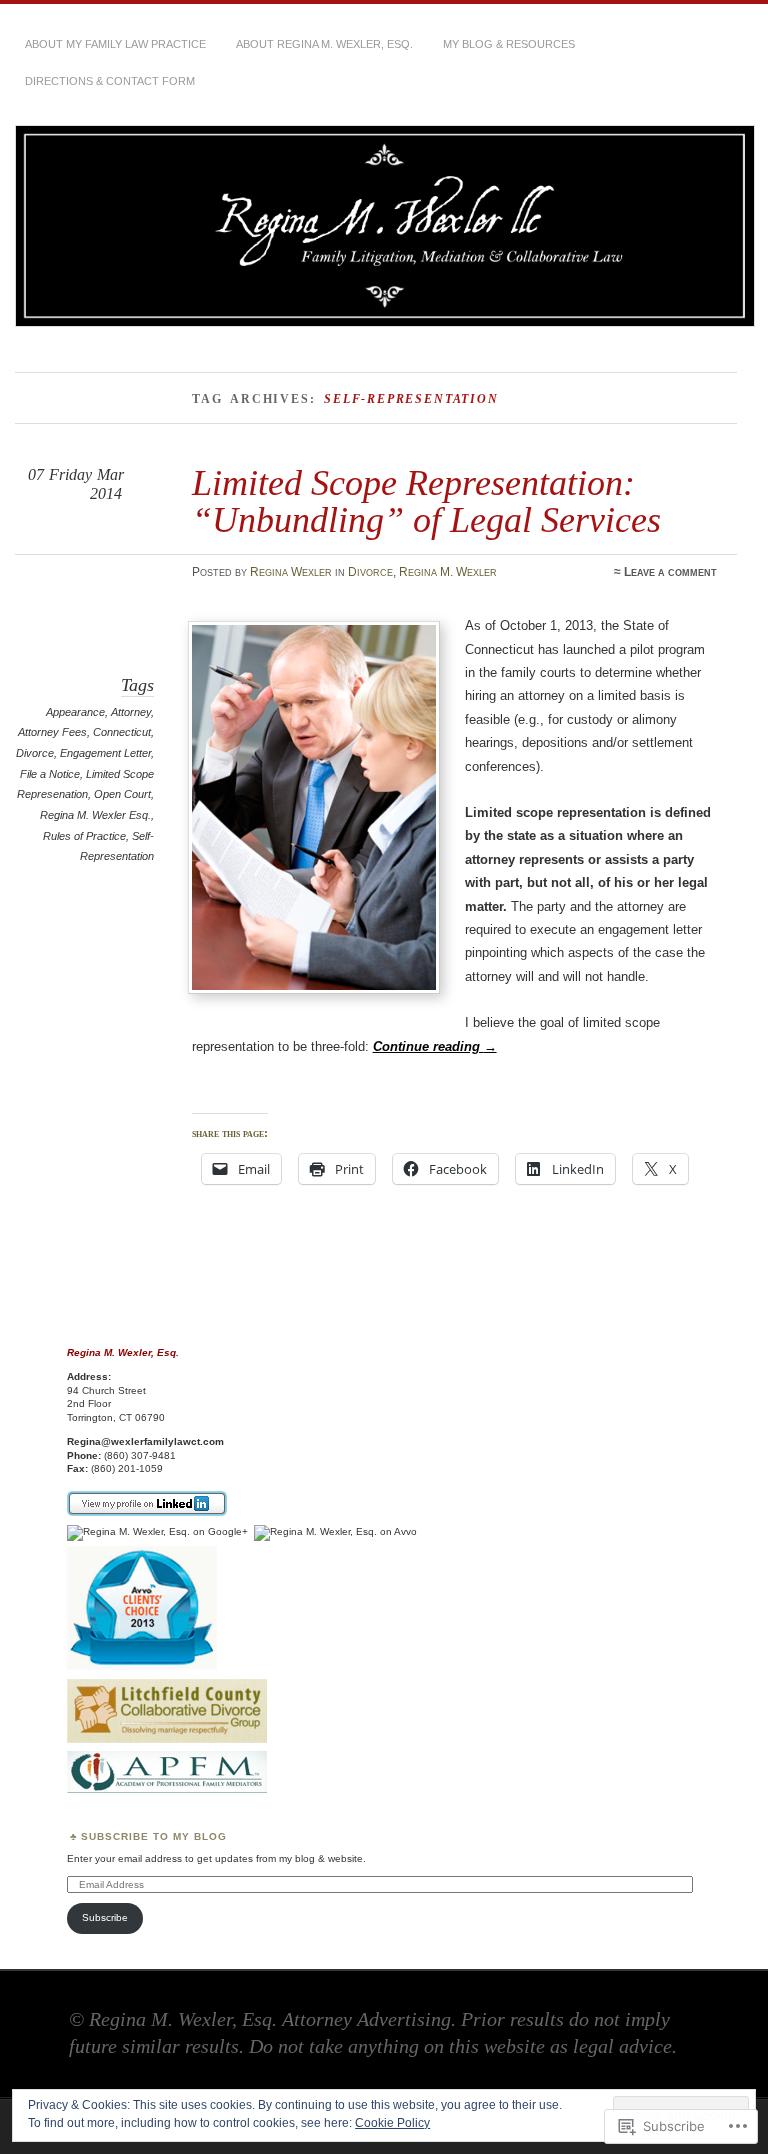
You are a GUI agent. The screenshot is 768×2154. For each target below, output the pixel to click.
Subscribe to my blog (154, 1836)
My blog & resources (509, 44)
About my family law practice (115, 44)
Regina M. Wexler (448, 572)
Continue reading (435, 1046)
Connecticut (122, 732)
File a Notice (50, 774)
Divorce (370, 572)
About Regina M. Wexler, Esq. (324, 44)
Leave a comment (670, 572)
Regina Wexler (291, 572)
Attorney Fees (52, 732)
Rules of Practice (84, 836)
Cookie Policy (392, 2123)
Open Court (122, 794)
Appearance (75, 712)
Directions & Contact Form (110, 81)
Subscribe (105, 1917)
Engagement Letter (105, 753)
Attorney (131, 712)
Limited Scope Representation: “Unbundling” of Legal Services (426, 500)
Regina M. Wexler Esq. (95, 815)
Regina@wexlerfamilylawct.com (145, 1441)
